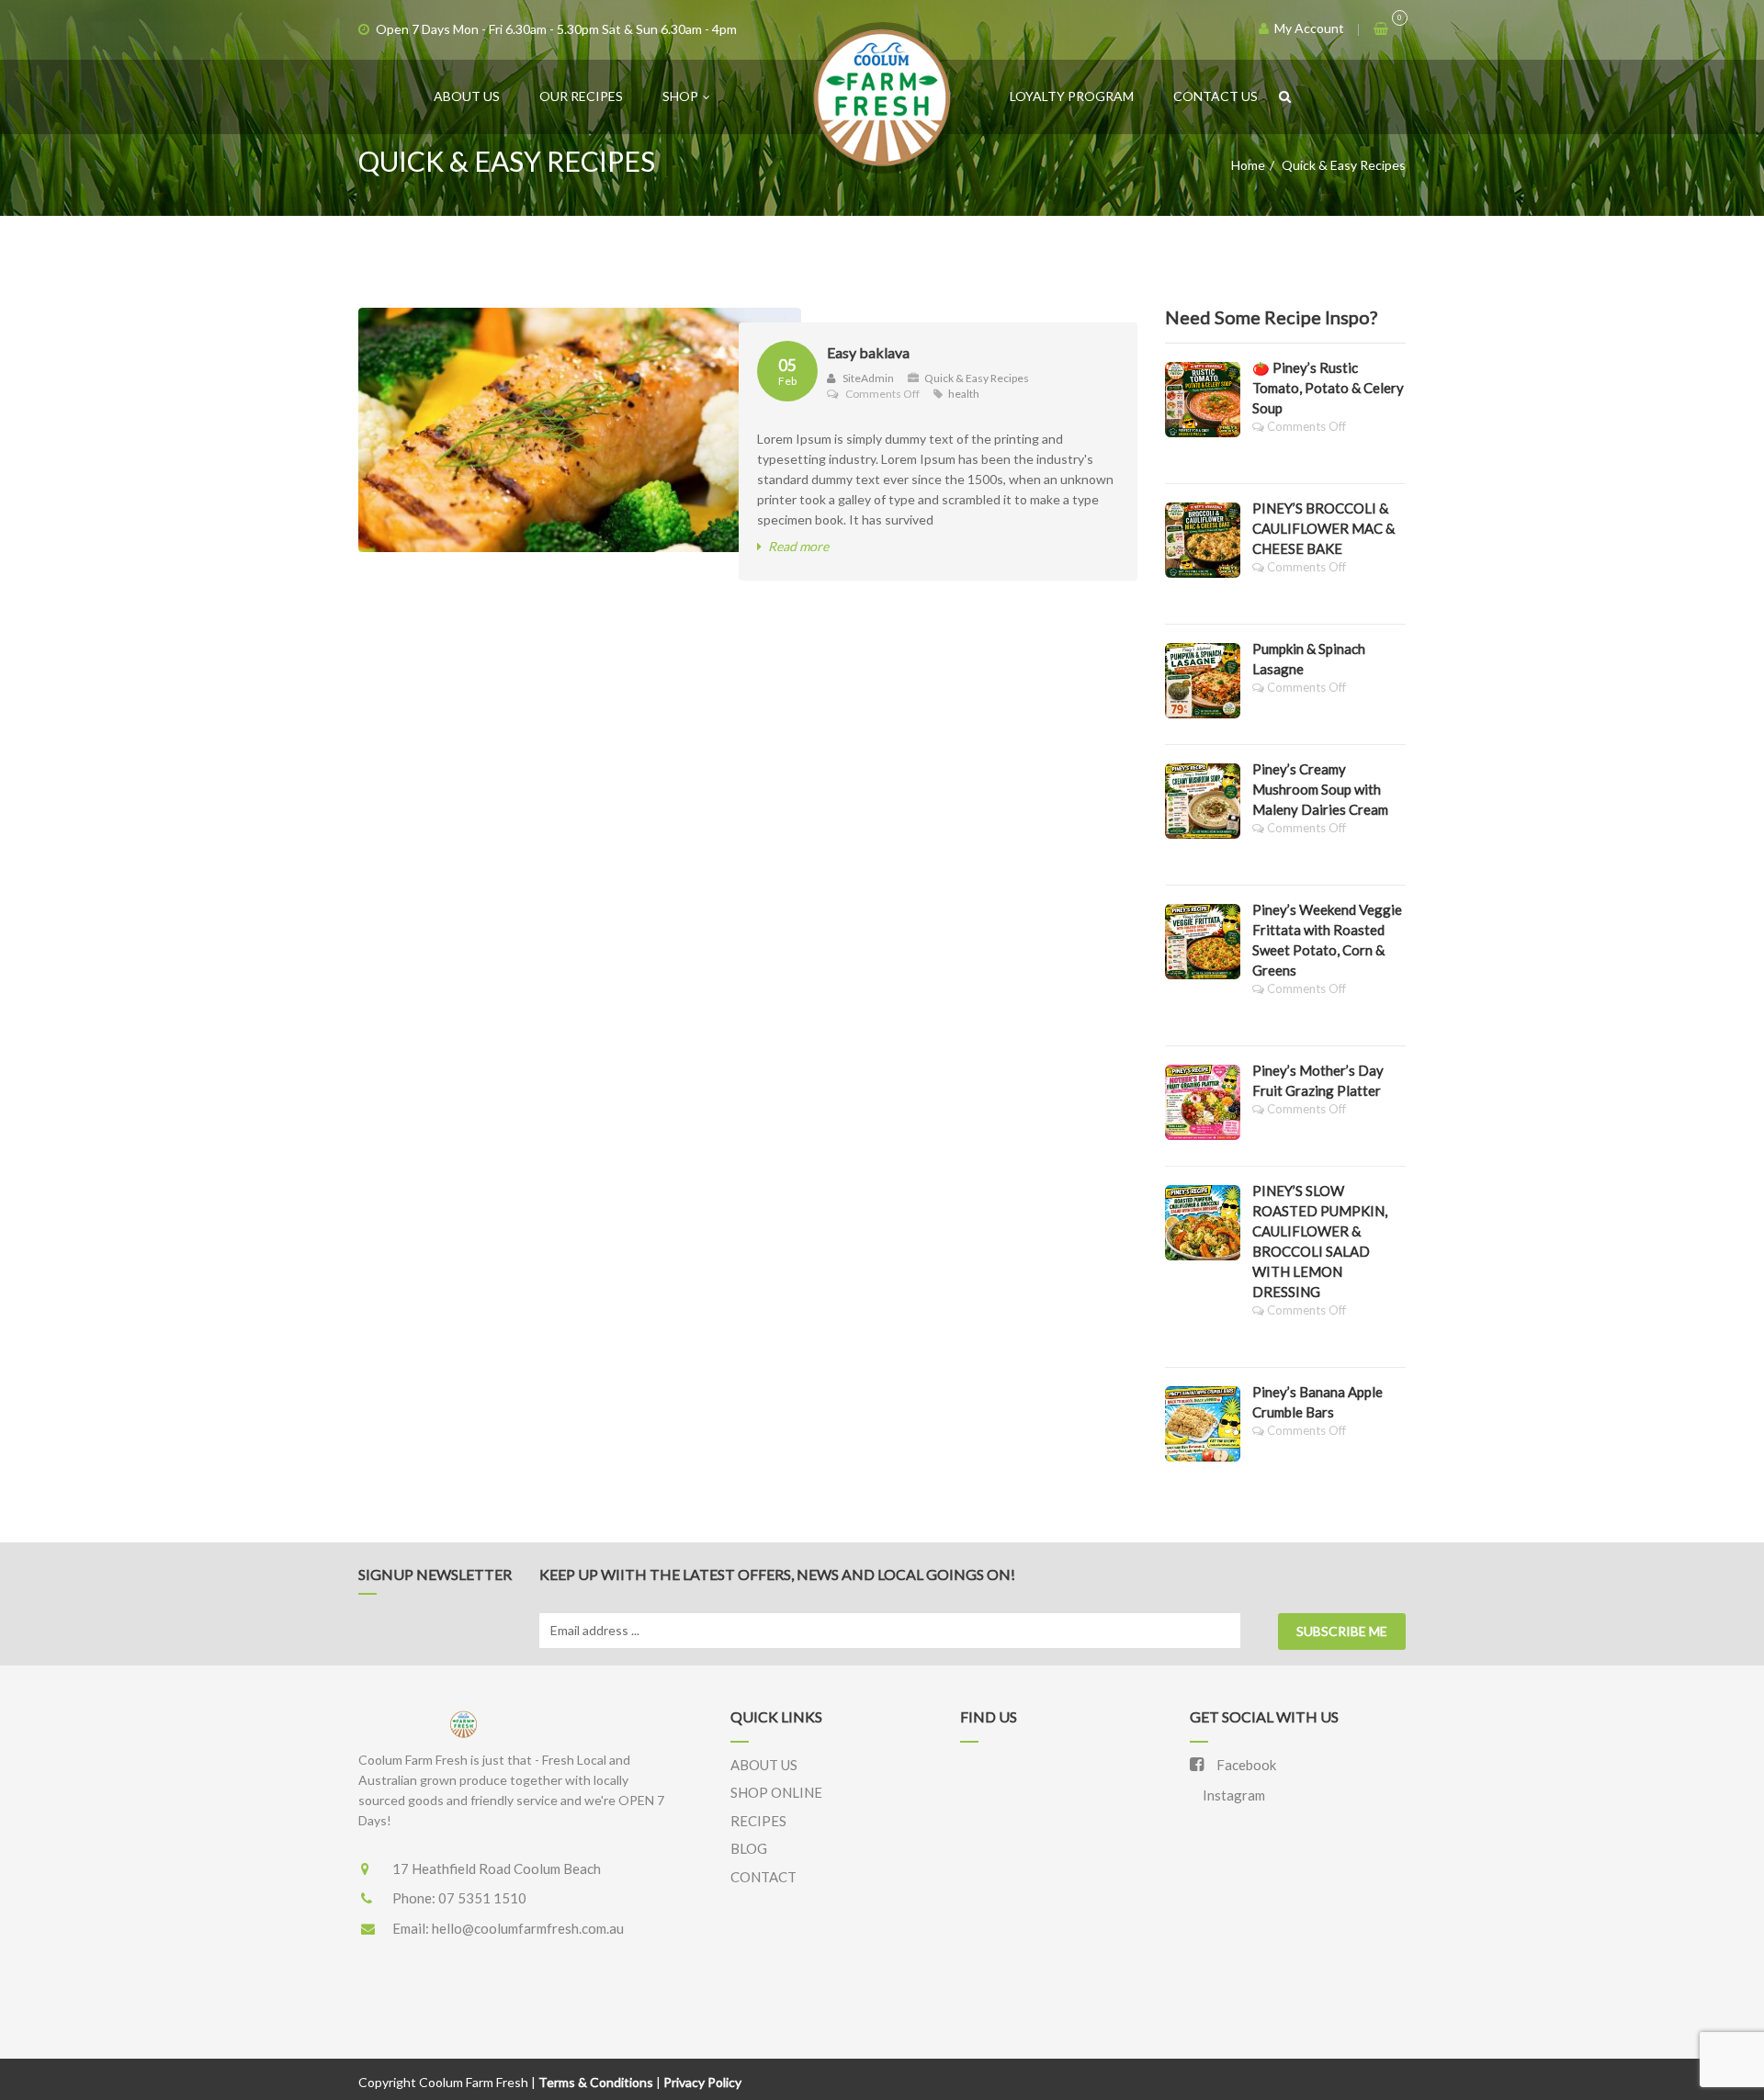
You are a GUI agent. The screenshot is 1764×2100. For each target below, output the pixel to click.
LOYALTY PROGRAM (1072, 96)
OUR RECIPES (581, 96)
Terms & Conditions (596, 2082)
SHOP (680, 96)
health (964, 394)
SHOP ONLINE (776, 1792)
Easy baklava (868, 352)
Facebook (1245, 1765)
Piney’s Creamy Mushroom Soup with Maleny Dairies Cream (1320, 789)
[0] (1382, 28)
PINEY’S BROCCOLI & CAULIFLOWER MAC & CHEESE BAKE (1323, 528)
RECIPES (758, 1821)
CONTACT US (1216, 96)
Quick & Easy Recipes (977, 378)
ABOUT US (467, 96)
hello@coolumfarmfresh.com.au (528, 1928)
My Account (1308, 28)
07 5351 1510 (482, 1898)
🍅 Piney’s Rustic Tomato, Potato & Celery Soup (1328, 388)
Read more (798, 546)
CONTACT (763, 1877)
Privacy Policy (702, 2082)
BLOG (749, 1848)
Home (1248, 165)
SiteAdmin (867, 378)
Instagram (1233, 1795)
